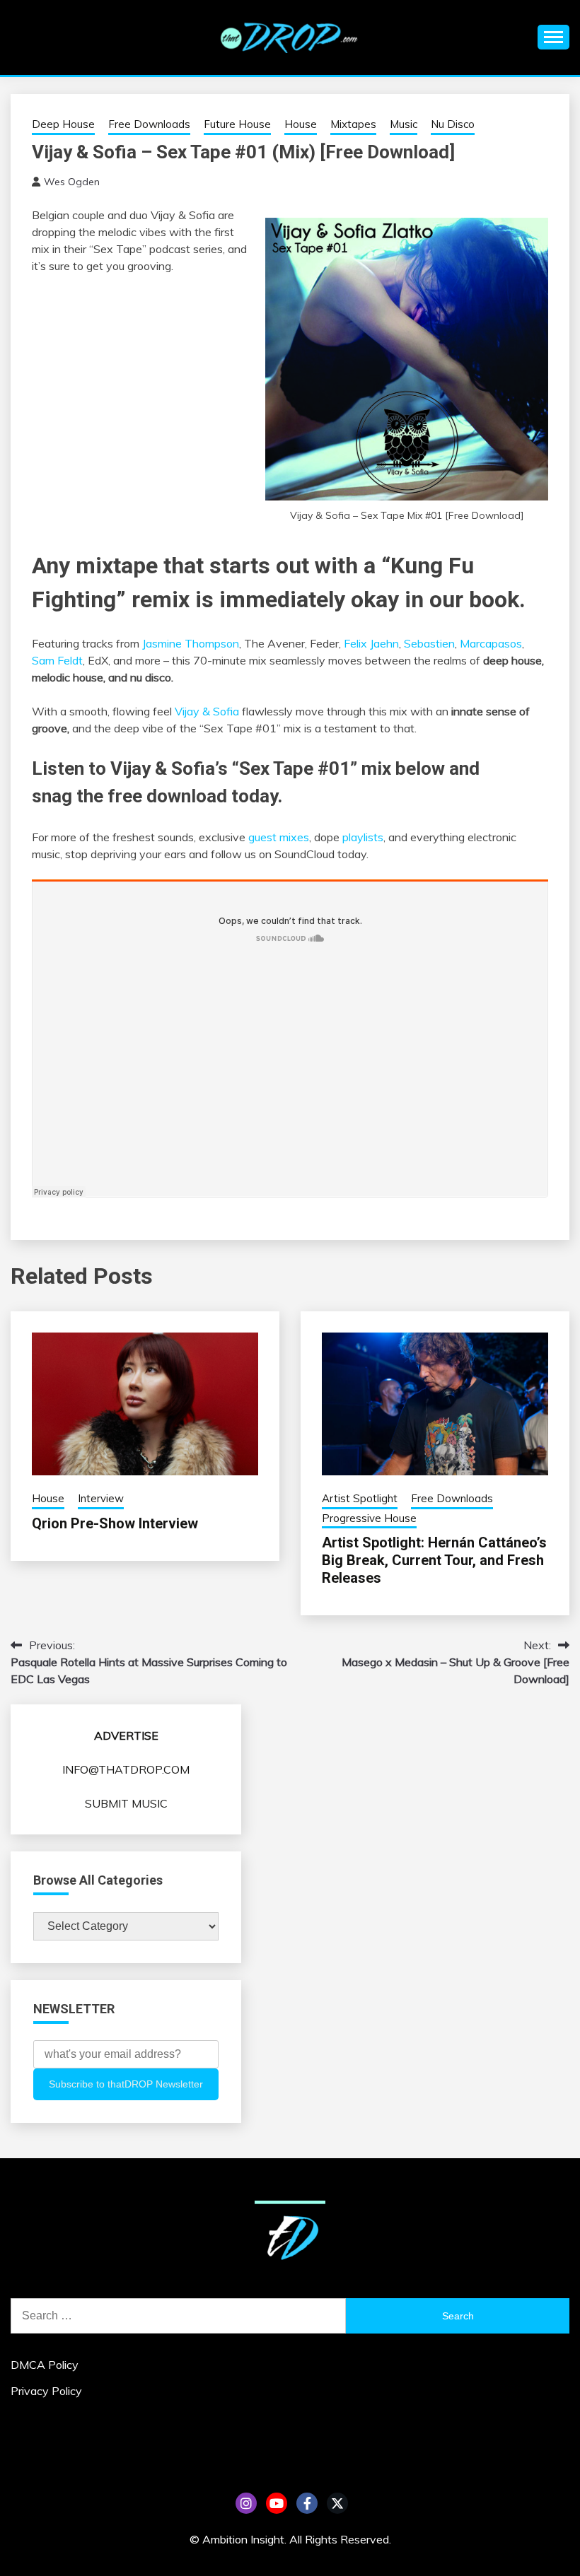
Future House (237, 124)
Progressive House (369, 1518)
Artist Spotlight (360, 1498)
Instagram (246, 2503)
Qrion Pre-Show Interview (115, 1523)
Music (404, 124)
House (301, 124)
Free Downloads (149, 124)
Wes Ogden (72, 182)
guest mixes (279, 837)
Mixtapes (353, 124)
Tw (337, 2503)
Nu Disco (453, 124)
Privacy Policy (46, 2391)
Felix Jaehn (371, 643)
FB (307, 2503)
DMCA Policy (45, 2365)
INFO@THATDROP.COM (126, 1769)
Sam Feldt (57, 660)
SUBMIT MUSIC (126, 1803)
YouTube (277, 2503)
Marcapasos (491, 643)
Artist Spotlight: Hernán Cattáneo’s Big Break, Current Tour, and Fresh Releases (434, 1560)
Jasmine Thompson (191, 643)
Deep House (63, 124)
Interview (101, 1498)
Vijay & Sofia (207, 711)
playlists (363, 837)
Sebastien (429, 643)
